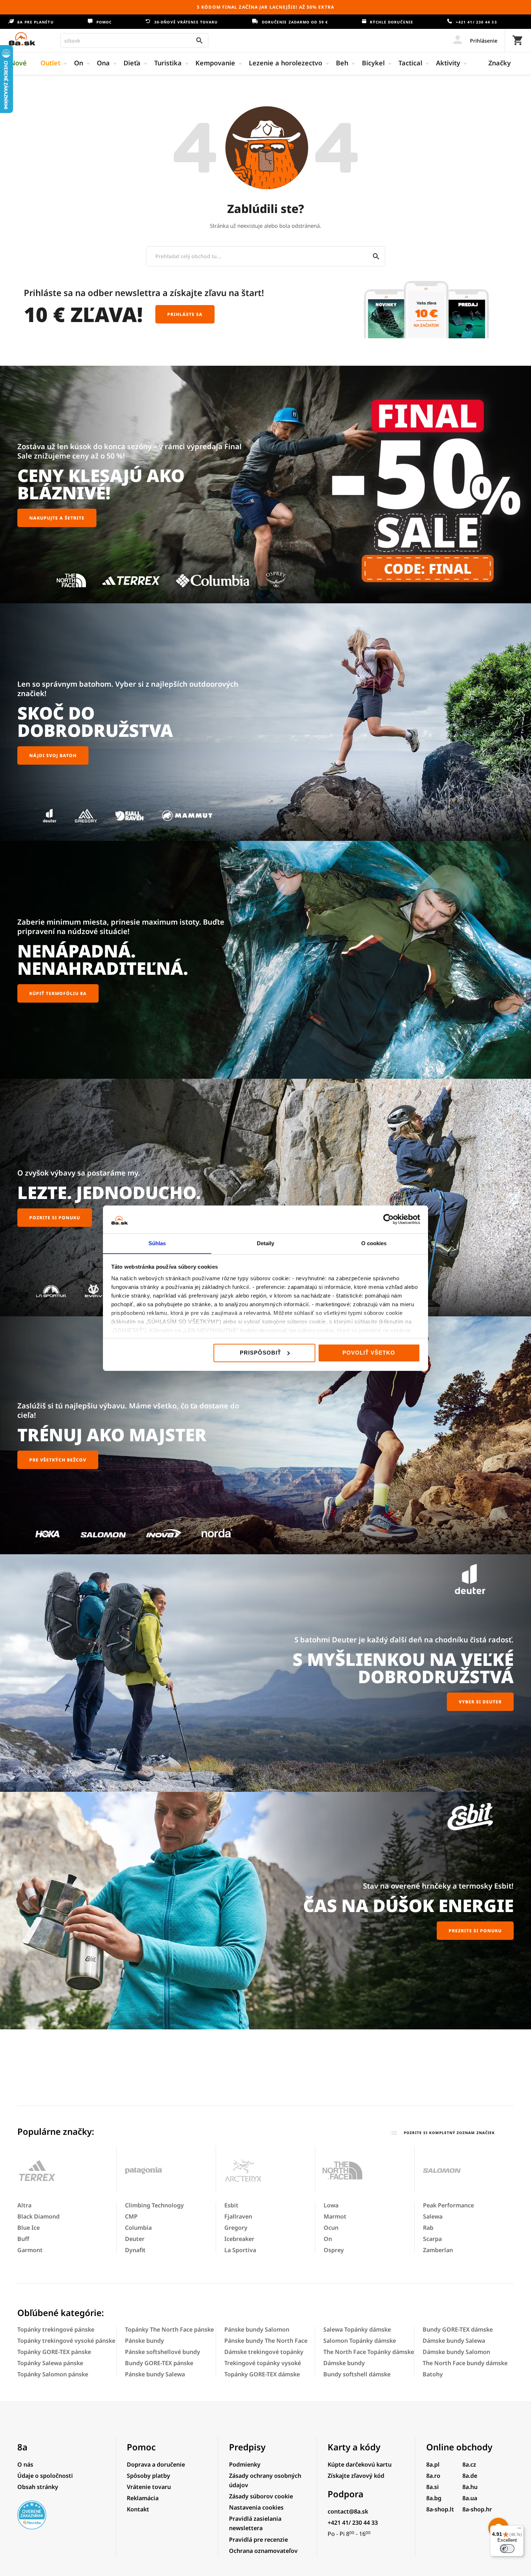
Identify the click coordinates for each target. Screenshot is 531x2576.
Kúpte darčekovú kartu (360, 2464)
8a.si (433, 2487)
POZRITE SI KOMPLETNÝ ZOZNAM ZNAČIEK (449, 2133)
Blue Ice (29, 2228)
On (328, 2239)
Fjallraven (238, 2216)
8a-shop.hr (477, 2509)
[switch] (507, 2549)
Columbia (138, 2228)
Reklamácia (143, 2498)
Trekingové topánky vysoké (263, 2363)
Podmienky (245, 2464)
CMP (131, 2216)
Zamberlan (438, 2250)
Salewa (433, 2216)
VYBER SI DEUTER (480, 1702)
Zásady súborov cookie (261, 2496)
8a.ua (470, 2498)
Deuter (135, 2239)
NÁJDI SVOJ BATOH (53, 755)
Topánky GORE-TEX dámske (262, 2374)
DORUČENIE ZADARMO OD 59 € (294, 22)
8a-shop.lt (440, 2509)
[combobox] (134, 40)
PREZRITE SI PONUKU (475, 1931)
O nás (25, 2464)
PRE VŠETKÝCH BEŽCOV (58, 1460)
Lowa (331, 2205)
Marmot (335, 2216)
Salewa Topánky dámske (357, 2329)
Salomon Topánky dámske (360, 2341)
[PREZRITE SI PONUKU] (265, 1911)
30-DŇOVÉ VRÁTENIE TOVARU (185, 22)
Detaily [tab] (266, 1243)
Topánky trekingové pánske (56, 2329)
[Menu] (519, 2530)
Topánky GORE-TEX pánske (54, 2352)
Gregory (236, 2228)
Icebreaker (239, 2239)
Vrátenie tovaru (149, 2487)
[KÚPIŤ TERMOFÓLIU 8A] (265, 960)
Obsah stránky (38, 2487)
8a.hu (470, 2487)
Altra (24, 2205)
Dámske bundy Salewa (454, 2341)
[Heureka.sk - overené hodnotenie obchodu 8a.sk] (32, 2527)
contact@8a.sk (348, 2511)
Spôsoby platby (148, 2476)
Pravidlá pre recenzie (258, 2540)
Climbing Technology (154, 2205)
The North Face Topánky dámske (369, 2352)
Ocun (331, 2228)
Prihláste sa (185, 314)
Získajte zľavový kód (356, 2476)
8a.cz (469, 2464)
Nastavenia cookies (256, 2507)
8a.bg (434, 2498)
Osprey (334, 2250)
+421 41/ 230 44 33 (476, 22)
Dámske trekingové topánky (264, 2352)
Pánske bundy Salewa (155, 2374)
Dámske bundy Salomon (456, 2352)
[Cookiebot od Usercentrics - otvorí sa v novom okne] (388, 1219)
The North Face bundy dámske (465, 2363)
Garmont (30, 2250)
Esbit (231, 2205)
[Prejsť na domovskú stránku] (22, 39)
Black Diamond (38, 2216)
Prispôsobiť (260, 1353)
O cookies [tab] (374, 1243)
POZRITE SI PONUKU (55, 1218)
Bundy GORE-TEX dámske (458, 2329)
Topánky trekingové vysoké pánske (66, 2341)
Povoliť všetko (369, 1353)
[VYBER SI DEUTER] (265, 1673)
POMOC (103, 22)
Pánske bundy (144, 2341)
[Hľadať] (376, 256)
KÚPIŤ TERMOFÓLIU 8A (58, 993)
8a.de (470, 2476)
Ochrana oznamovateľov (263, 2551)
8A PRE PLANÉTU (35, 22)
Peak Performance (448, 2205)
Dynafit (135, 2250)
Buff (23, 2239)
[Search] (200, 40)
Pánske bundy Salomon (257, 2329)
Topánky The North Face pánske (169, 2329)
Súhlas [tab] (157, 1243)
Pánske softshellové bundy (163, 2352)
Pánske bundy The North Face (266, 2341)
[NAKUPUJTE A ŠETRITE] (265, 485)
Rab (428, 2228)
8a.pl (433, 2464)
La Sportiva (240, 2250)
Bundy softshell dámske (357, 2374)
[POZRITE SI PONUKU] (265, 1198)
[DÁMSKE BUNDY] (265, 1435)
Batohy (433, 2374)
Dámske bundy (344, 2363)
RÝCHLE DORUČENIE (391, 22)
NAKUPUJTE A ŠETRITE (57, 518)
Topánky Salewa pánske (50, 2363)
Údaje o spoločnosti (45, 2476)
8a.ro (433, 2476)
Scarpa (432, 2239)
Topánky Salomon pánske (53, 2374)
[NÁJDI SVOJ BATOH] (265, 722)
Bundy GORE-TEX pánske (159, 2363)
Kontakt (138, 2509)
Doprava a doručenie (156, 2464)
